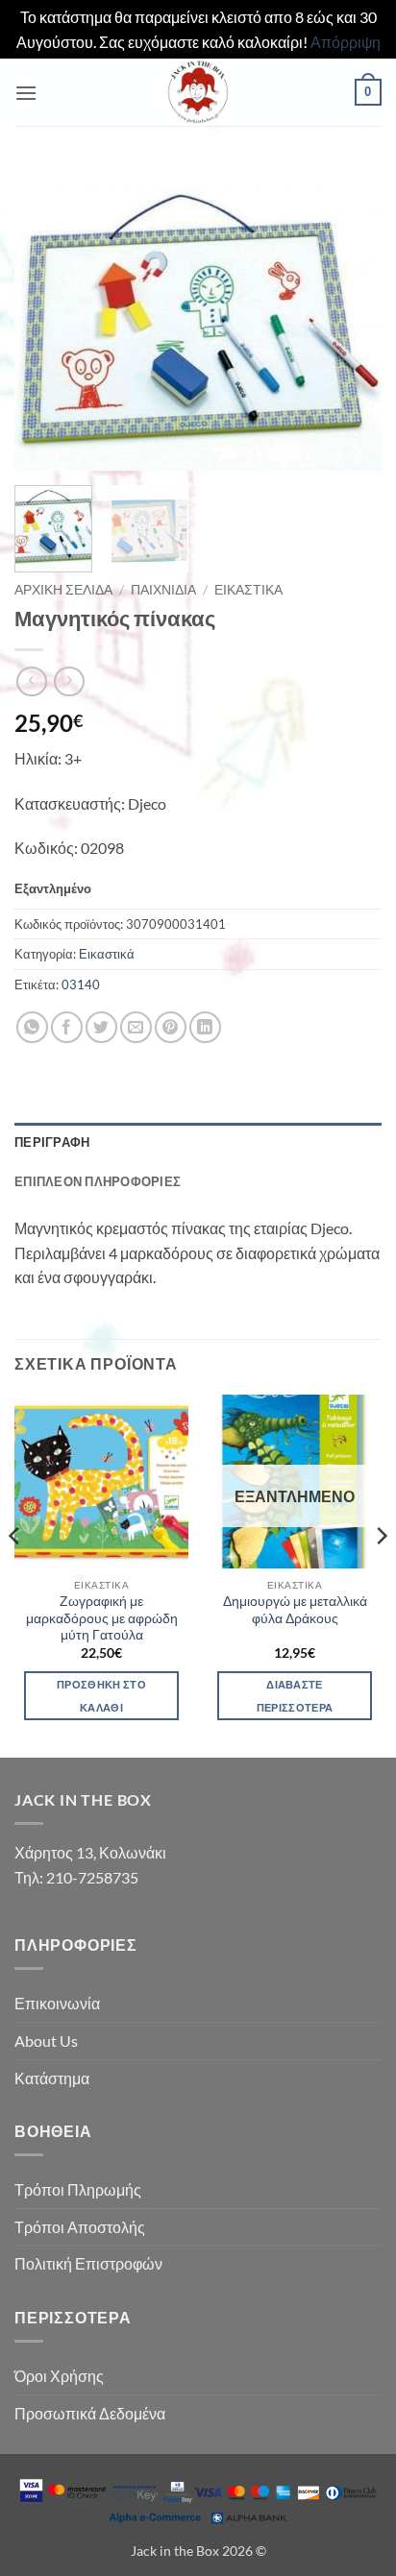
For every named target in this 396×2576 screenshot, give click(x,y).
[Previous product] (69, 681)
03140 (81, 984)
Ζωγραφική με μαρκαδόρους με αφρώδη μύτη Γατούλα (102, 1618)
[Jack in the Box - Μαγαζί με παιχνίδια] (198, 92)
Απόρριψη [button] (346, 42)
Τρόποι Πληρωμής (78, 2189)
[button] (26, 93)
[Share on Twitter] (101, 1027)
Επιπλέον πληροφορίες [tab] (98, 1181)
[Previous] (46, 318)
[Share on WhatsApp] (32, 1027)
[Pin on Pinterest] (171, 1027)
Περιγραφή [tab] (52, 1142)
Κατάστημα (52, 2078)
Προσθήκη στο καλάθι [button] (101, 1696)
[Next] (350, 318)
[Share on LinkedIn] (205, 1027)
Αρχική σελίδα (63, 590)
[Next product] (31, 681)
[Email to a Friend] (136, 1027)
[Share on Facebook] (67, 1027)
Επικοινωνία (57, 2003)
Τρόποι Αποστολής (80, 2227)
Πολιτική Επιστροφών (88, 2263)
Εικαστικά (248, 590)
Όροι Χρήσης (59, 2376)
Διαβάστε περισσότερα (295, 1696)
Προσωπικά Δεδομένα (90, 2413)
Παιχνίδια (163, 590)
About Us (46, 2041)
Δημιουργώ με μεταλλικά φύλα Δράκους (295, 1610)
